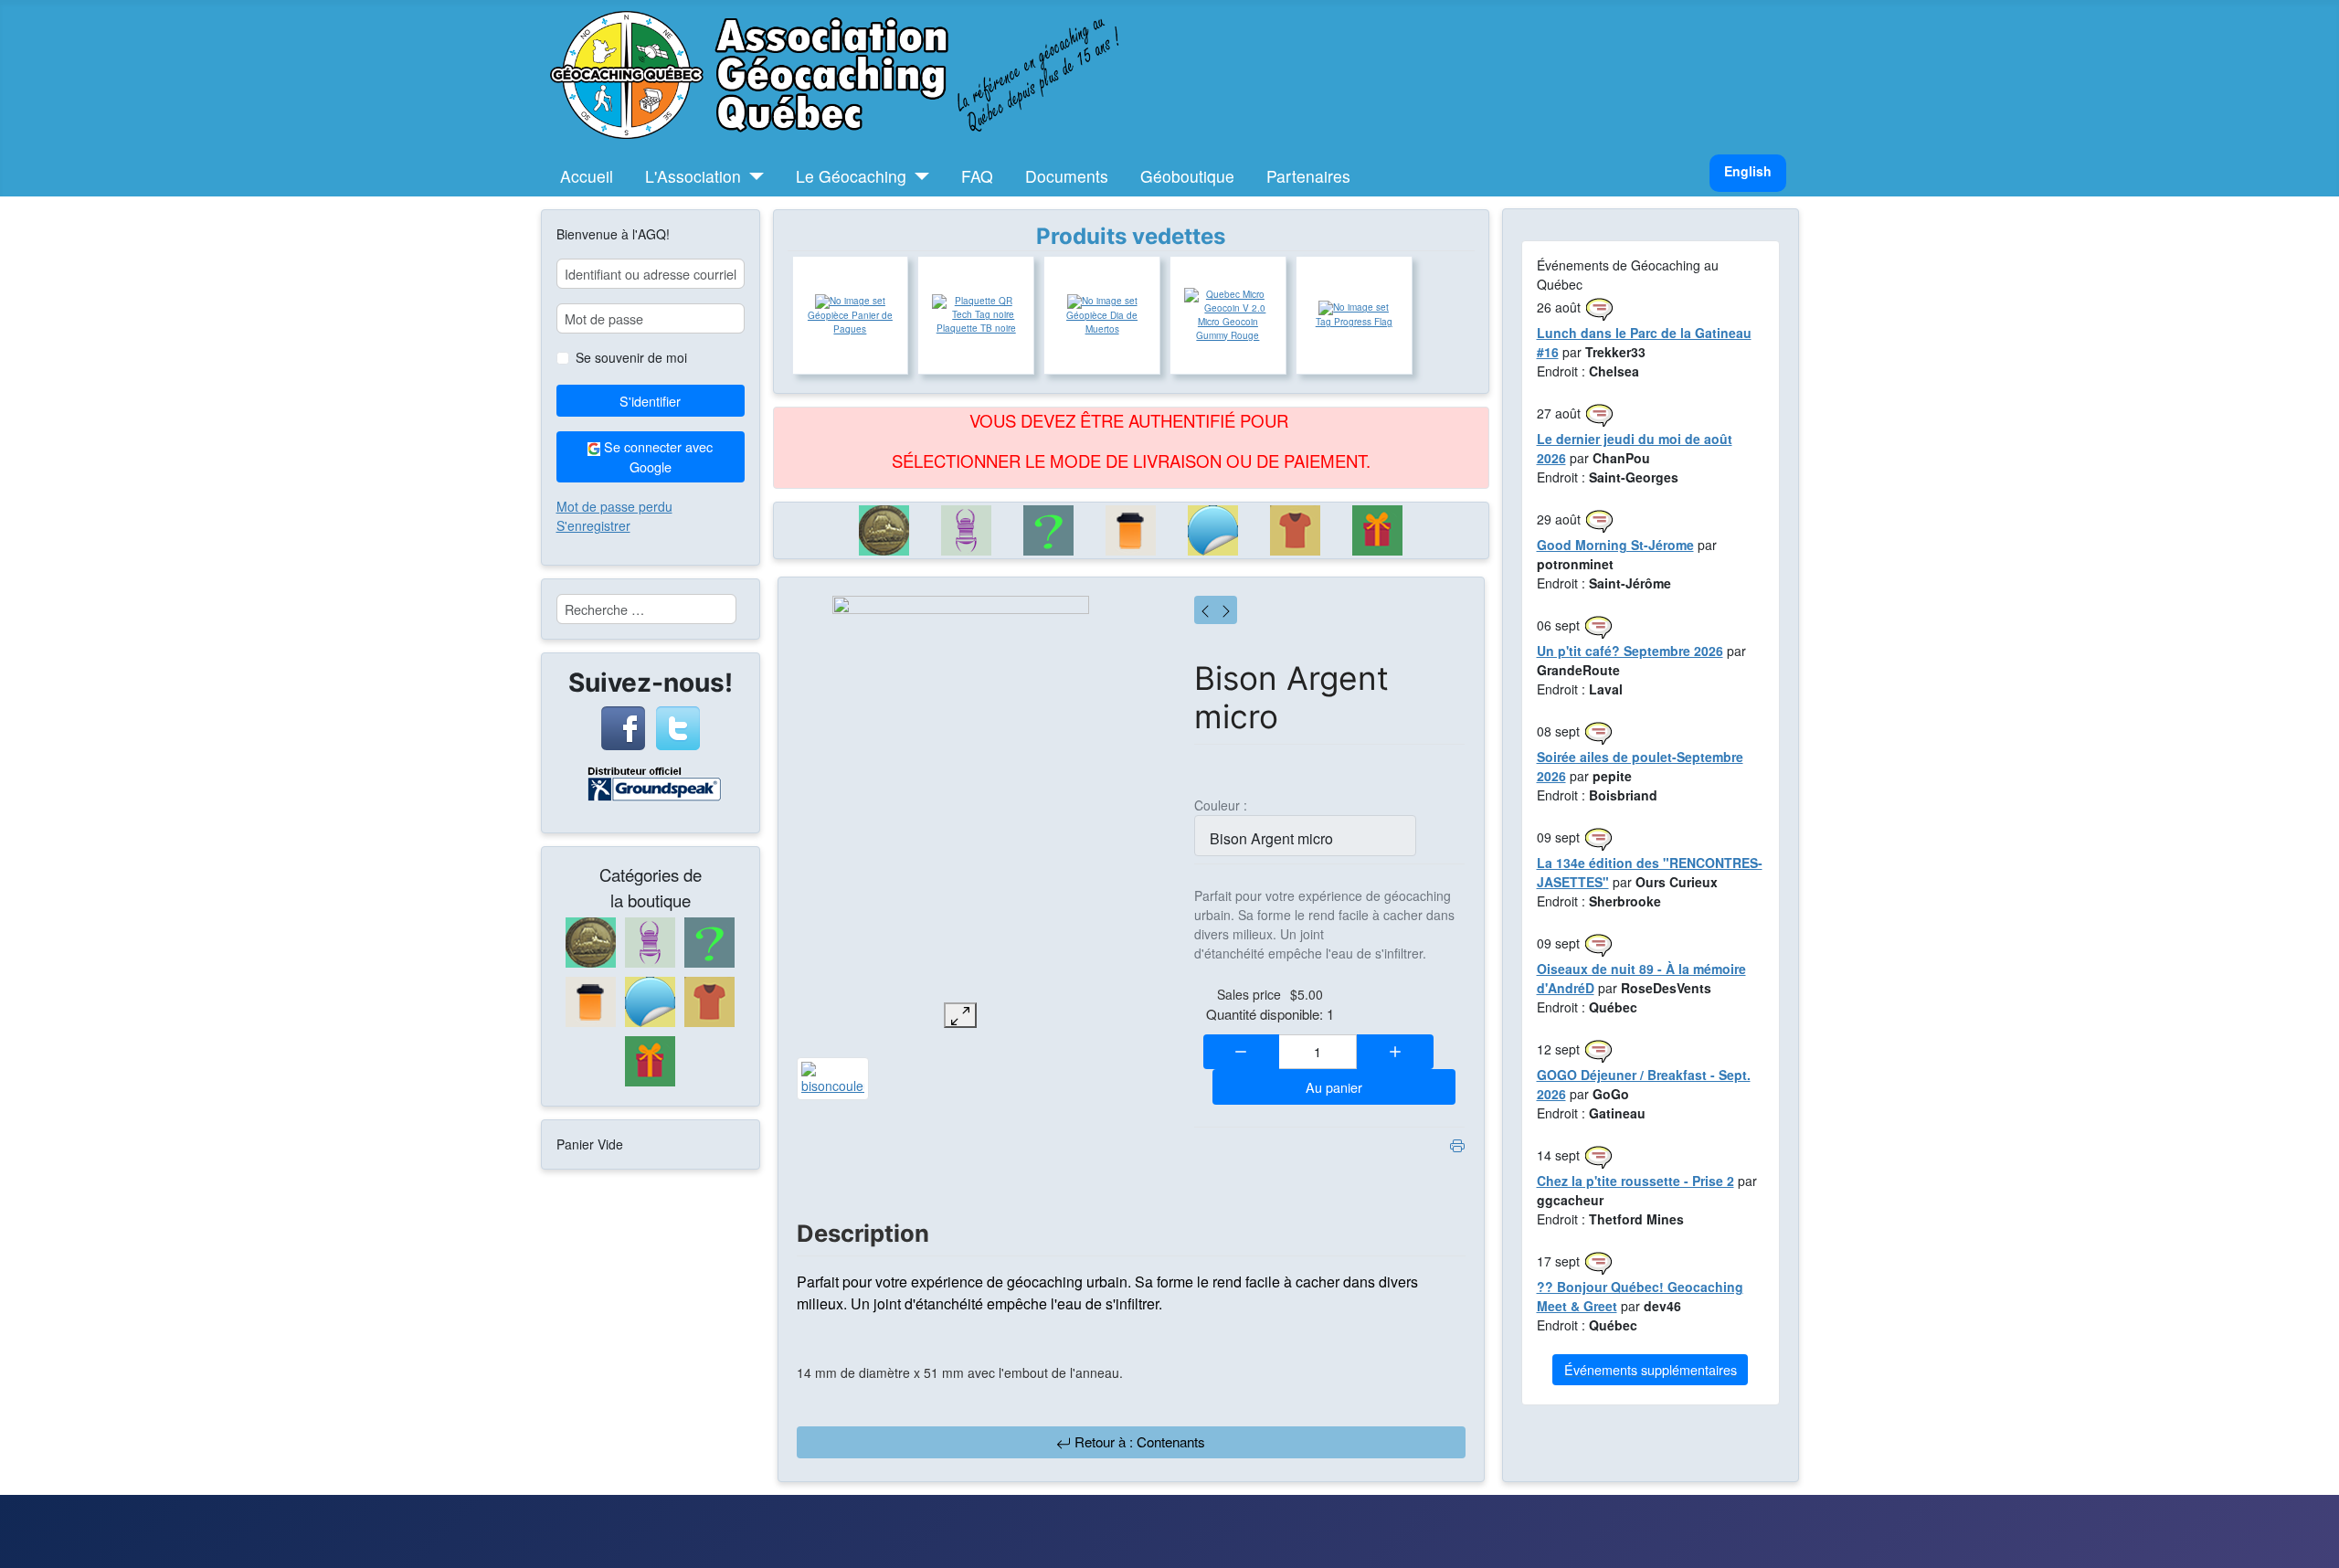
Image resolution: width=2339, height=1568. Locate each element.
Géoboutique (1187, 176)
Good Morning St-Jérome (1615, 545)
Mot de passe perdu (614, 506)
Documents (1067, 176)
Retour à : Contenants (1138, 1441)
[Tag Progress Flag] (1354, 308)
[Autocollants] (1213, 530)
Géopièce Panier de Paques (850, 322)
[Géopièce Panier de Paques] (850, 302)
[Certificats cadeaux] (1378, 530)
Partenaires (1308, 176)
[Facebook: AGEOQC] (623, 726)
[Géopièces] (884, 530)
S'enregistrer (593, 525)
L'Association (693, 176)
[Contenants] (1131, 530)
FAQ (977, 176)
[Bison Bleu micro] (1226, 610)
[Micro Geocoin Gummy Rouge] (1228, 302)
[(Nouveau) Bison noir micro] (1205, 610)
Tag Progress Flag (1354, 322)
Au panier (1334, 1087)
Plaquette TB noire (976, 328)
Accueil (587, 176)
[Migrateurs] (967, 530)
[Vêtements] (1296, 530)
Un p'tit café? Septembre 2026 (1630, 651)
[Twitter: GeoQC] (678, 726)
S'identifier (650, 401)
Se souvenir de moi (631, 357)
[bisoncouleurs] (833, 1076)
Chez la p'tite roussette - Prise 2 (1635, 1181)
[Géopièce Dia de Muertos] (1102, 302)
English (1748, 171)
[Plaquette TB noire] (976, 308)
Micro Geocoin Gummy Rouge (1228, 328)
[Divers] (1049, 530)
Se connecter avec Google (656, 456)
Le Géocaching (851, 176)
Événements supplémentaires (1651, 1369)
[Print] (1457, 1144)
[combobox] (646, 609)
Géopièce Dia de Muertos (1102, 322)
